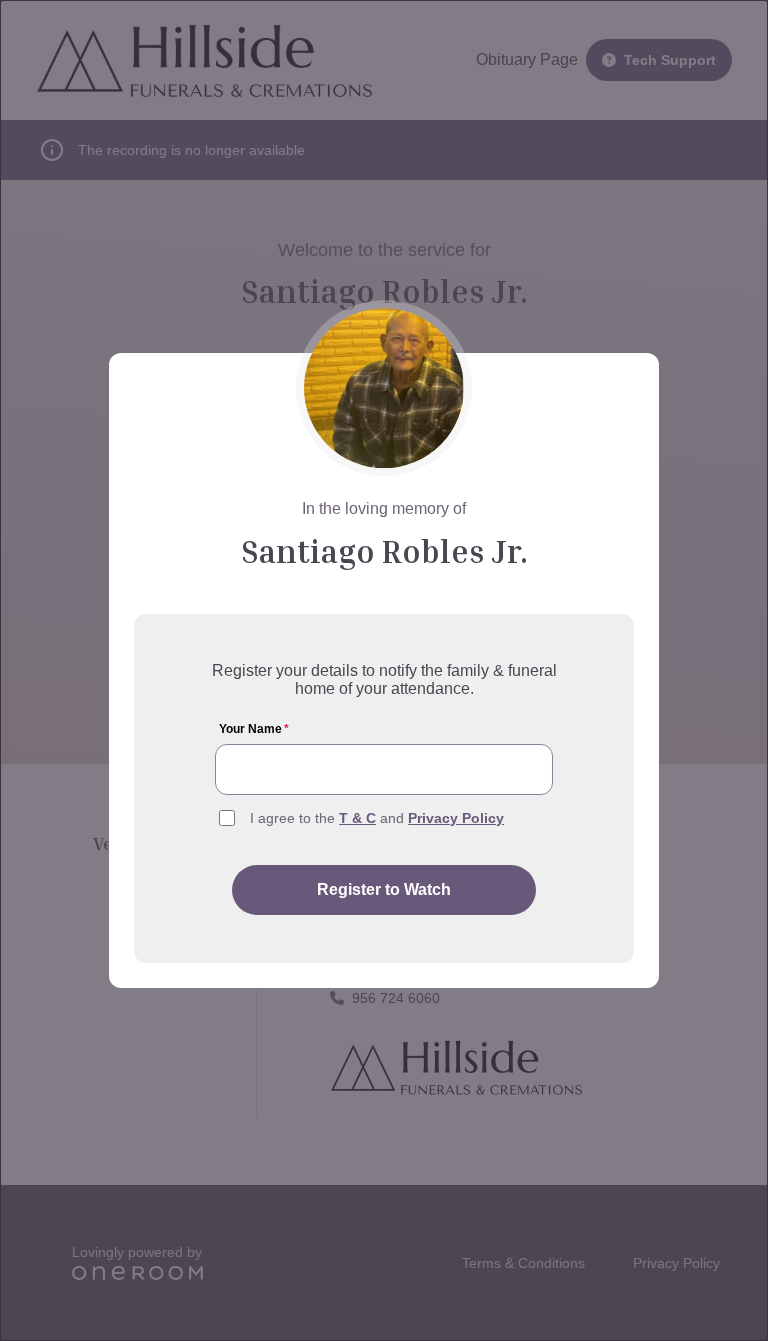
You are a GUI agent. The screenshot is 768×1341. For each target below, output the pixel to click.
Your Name (254, 729)
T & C (357, 818)
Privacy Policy (456, 818)
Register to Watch (384, 889)
